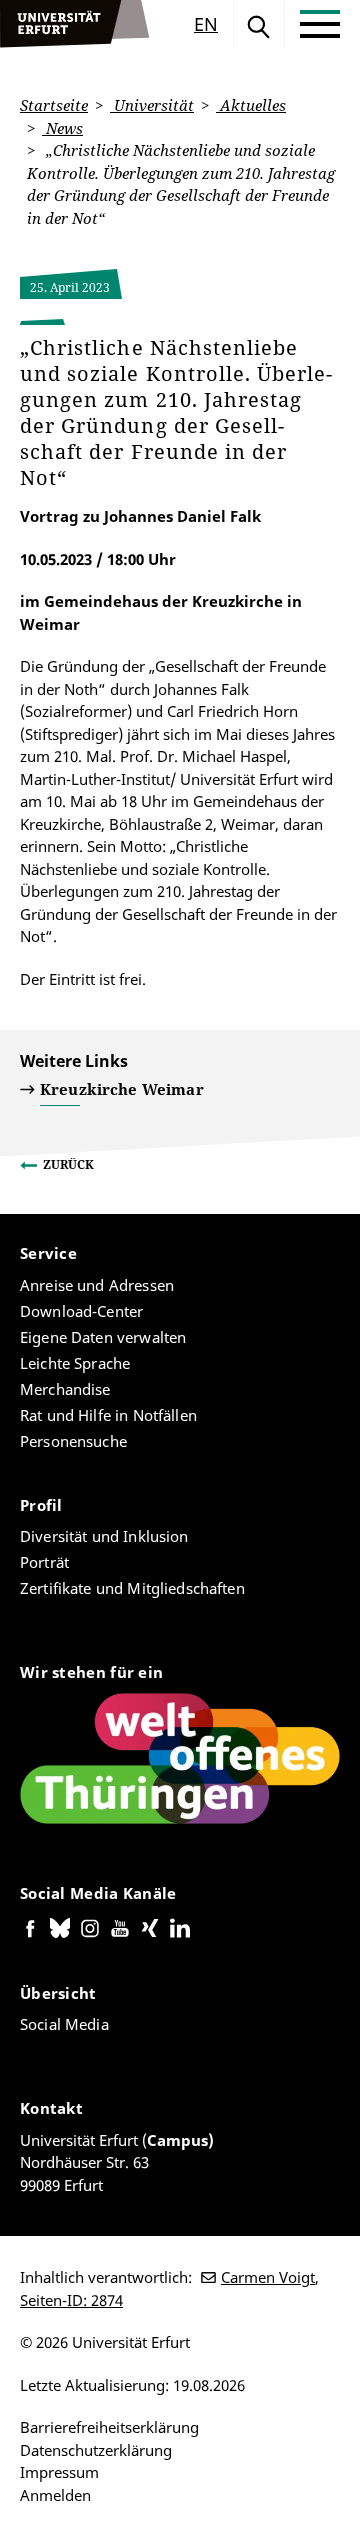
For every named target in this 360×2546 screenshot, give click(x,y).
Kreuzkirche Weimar (122, 1089)
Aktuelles (251, 105)
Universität (152, 105)
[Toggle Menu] (320, 24)
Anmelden (55, 2495)
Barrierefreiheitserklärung (109, 2427)
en (206, 24)
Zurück (68, 1164)
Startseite (54, 105)
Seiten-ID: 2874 (71, 2300)
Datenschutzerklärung (96, 2450)
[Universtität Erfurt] (75, 24)
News (62, 128)
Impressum (59, 2472)
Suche (259, 24)
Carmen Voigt (268, 2277)
